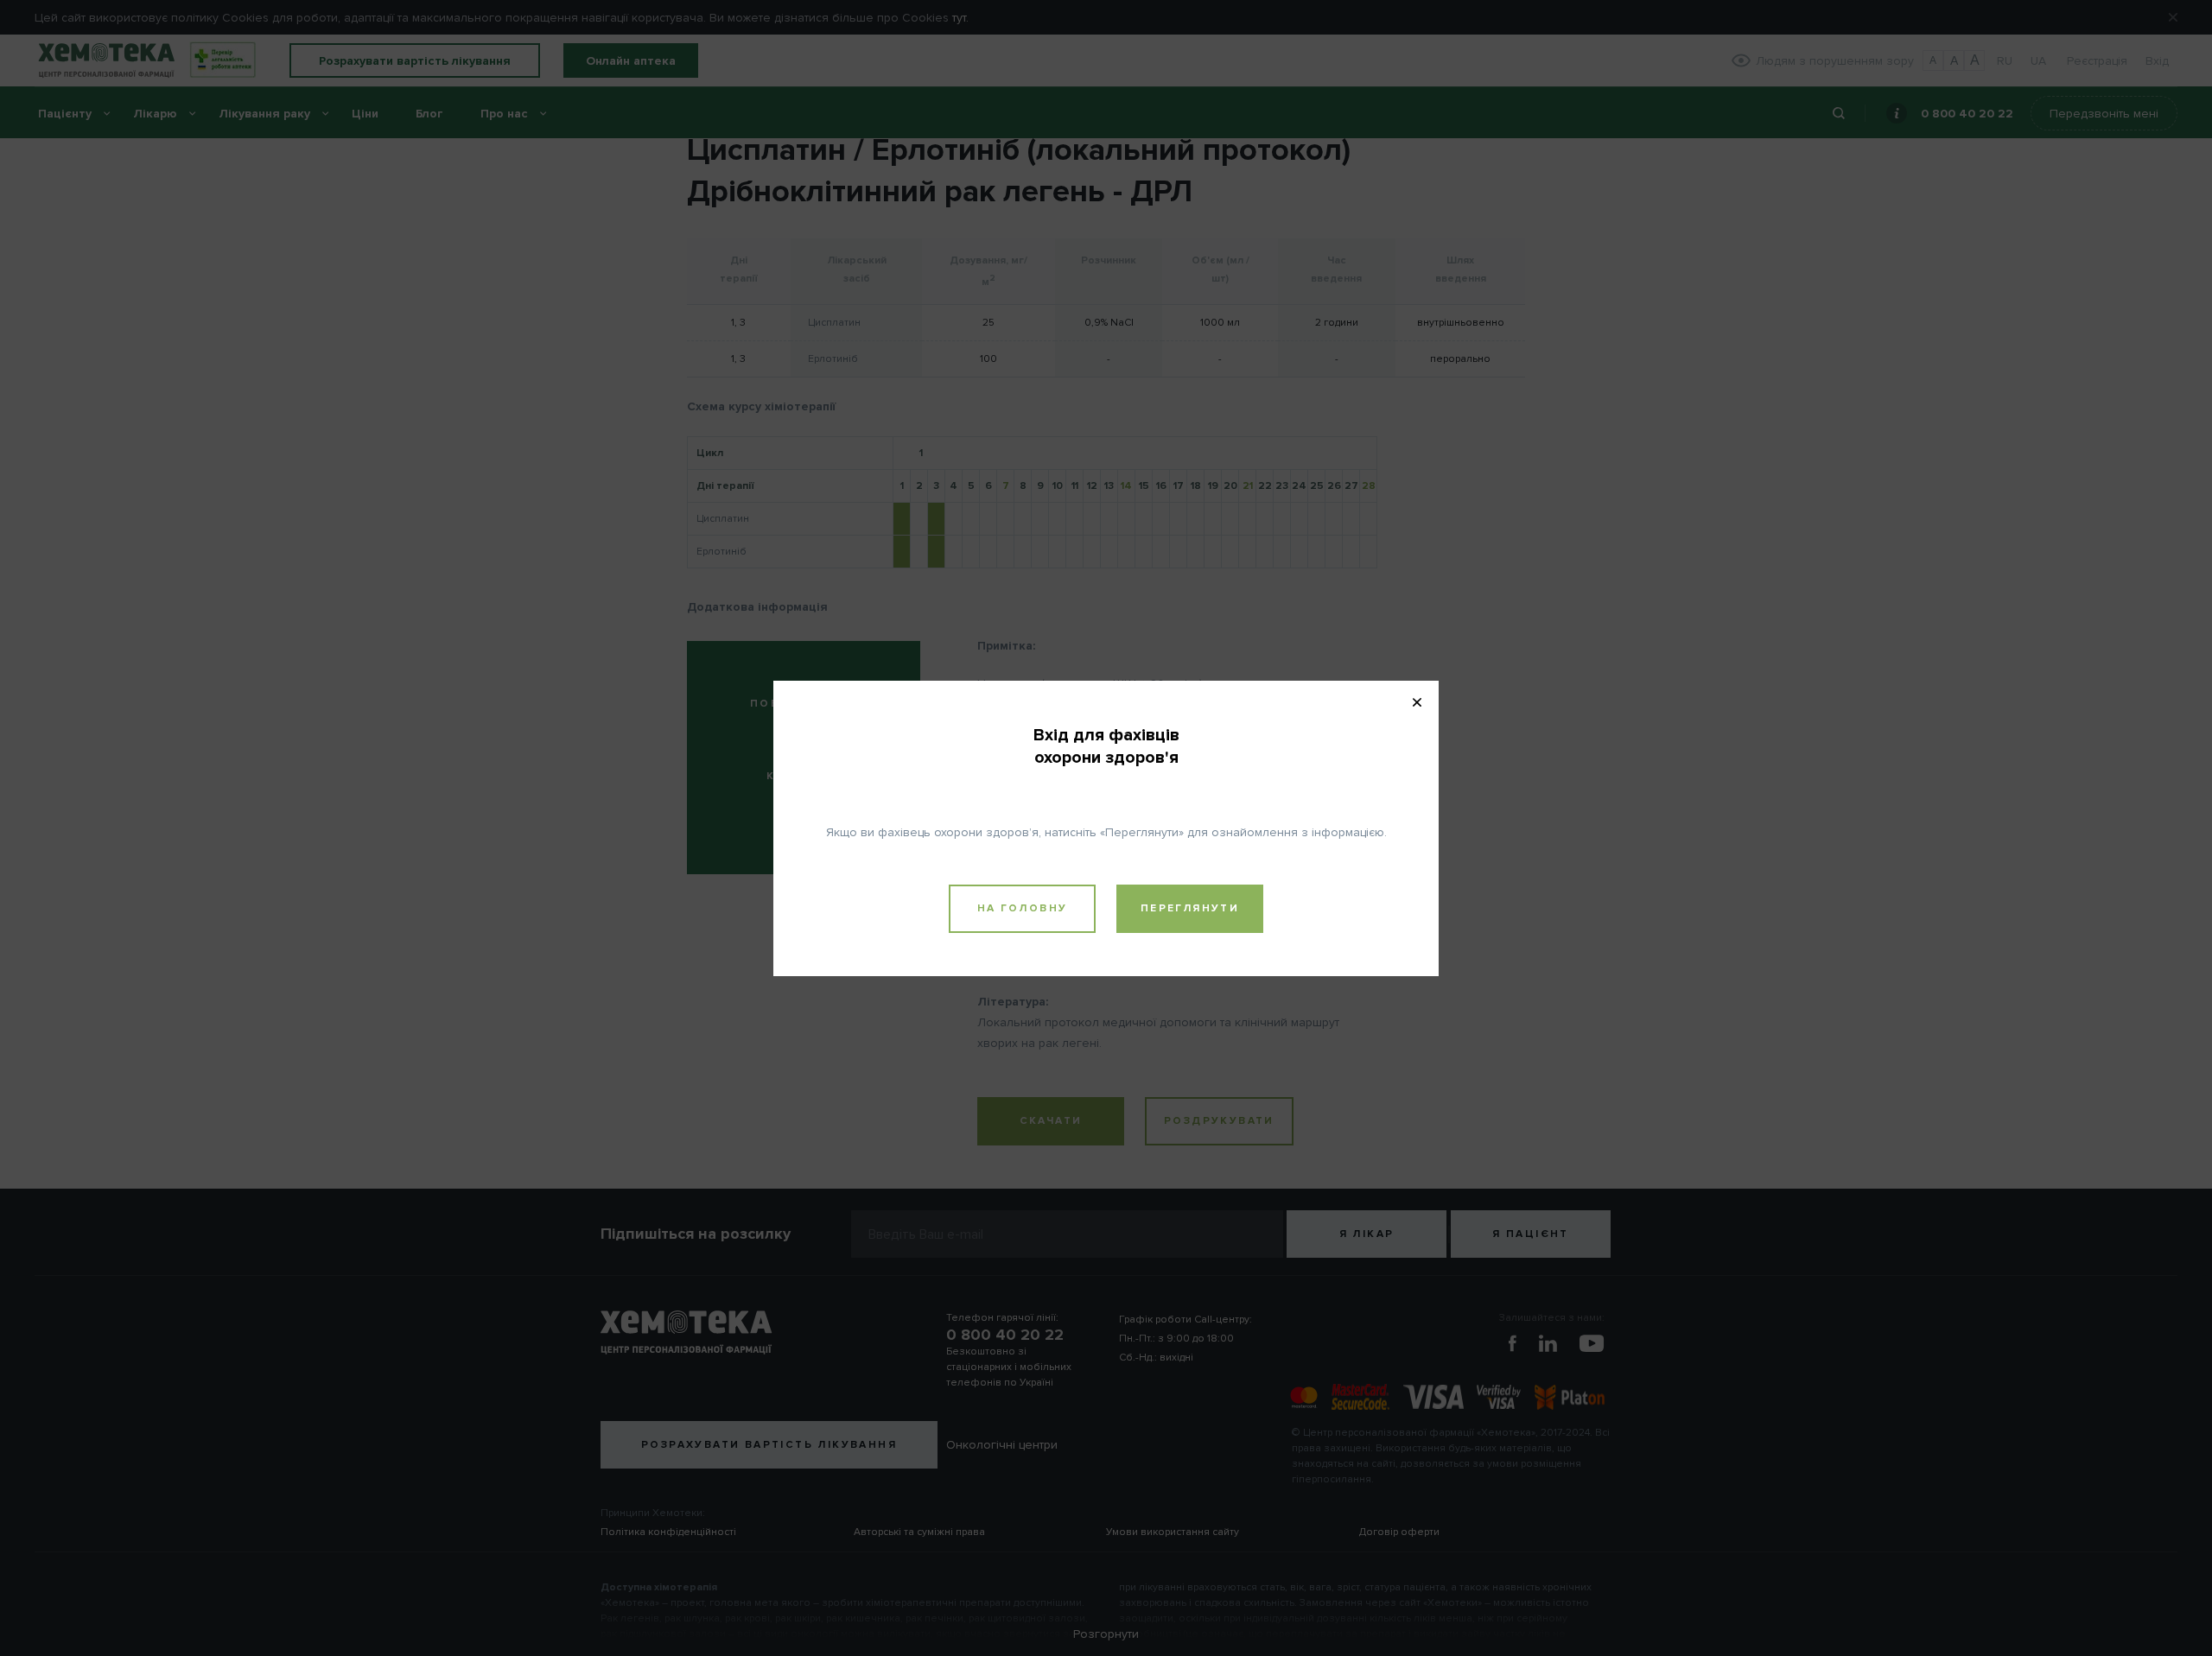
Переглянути (1190, 908)
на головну (1023, 908)
